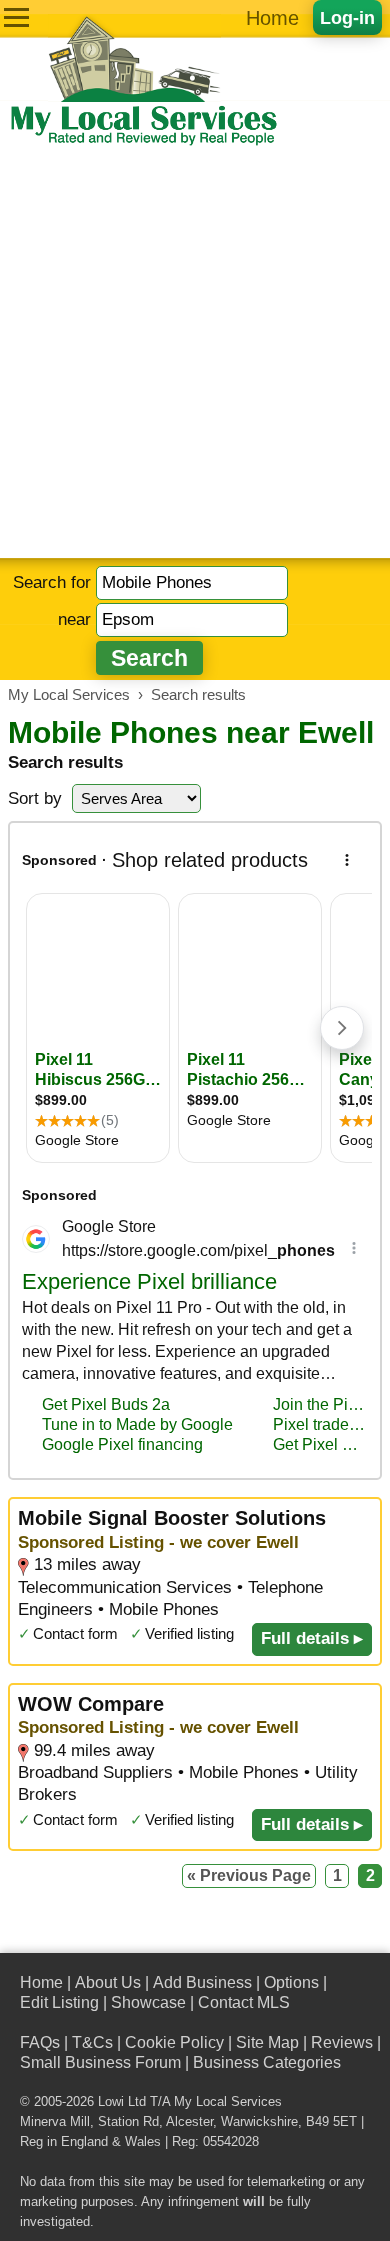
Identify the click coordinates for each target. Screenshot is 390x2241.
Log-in (347, 17)
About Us (108, 1982)
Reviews (342, 2042)
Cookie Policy (174, 2042)
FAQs (40, 2042)
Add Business (202, 1982)
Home (272, 18)
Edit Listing (59, 2002)
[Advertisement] (195, 353)
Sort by (35, 798)
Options (291, 1982)
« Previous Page (249, 1875)
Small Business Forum (100, 2062)
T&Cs (92, 2042)
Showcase (148, 2002)
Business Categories (267, 2062)
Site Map (267, 2042)
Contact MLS (244, 2002)
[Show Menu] (16, 17)
